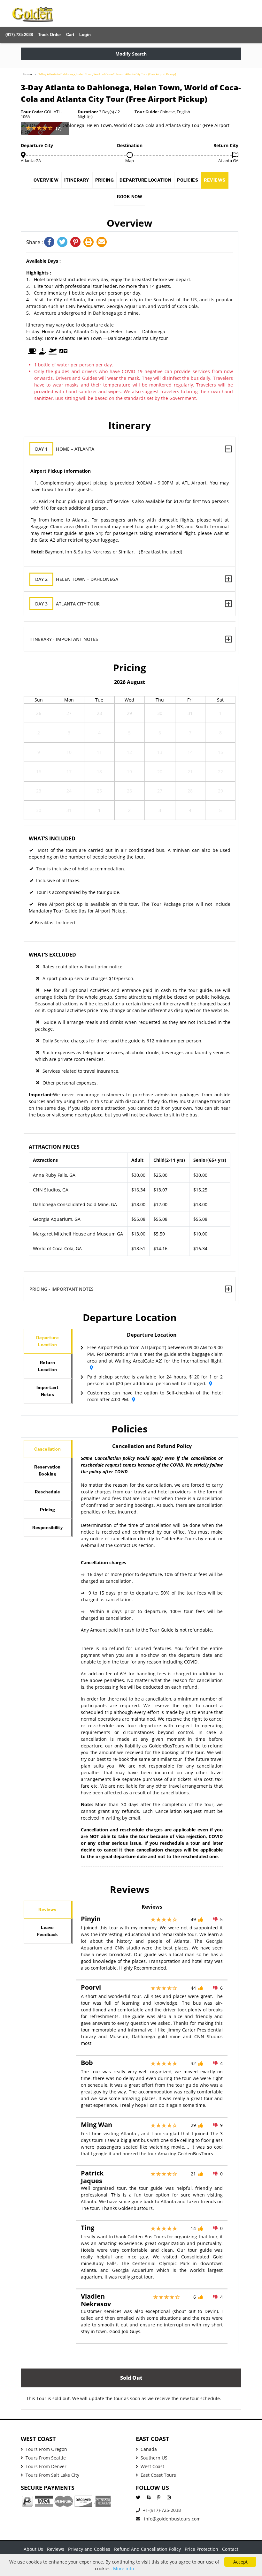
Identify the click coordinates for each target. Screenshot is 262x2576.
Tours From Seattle (46, 2458)
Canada (149, 2449)
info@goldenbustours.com (172, 2519)
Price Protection (201, 2549)
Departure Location (145, 180)
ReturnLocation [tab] (47, 1366)
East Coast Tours (158, 2475)
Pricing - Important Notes (62, 1289)
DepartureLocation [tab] (48, 1341)
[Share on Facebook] (51, 242)
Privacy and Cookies (89, 2549)
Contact (230, 2549)
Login (85, 35)
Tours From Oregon (46, 2449)
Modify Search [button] (131, 54)
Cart (70, 35)
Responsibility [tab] (47, 1528)
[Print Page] (90, 242)
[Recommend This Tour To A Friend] (102, 242)
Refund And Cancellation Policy (147, 2549)
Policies (188, 180)
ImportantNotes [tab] (48, 1391)
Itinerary (77, 180)
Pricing (105, 180)
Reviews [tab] (47, 1910)
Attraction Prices (54, 1147)
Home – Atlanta (65, 449)
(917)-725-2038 (19, 35)
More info (123, 2568)
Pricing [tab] (48, 1510)
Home (28, 74)
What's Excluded (52, 955)
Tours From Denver (46, 2466)
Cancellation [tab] (47, 1449)
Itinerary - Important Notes (64, 639)
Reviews (215, 180)
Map (130, 161)
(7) (59, 128)
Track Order (50, 35)
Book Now (130, 197)
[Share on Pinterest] (77, 242)
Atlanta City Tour (67, 604)
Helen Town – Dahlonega (77, 579)
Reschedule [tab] (47, 1492)
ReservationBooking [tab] (47, 1470)
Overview (46, 180)
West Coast (152, 2466)
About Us (33, 2549)
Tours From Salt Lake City (52, 2475)
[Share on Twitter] (64, 242)
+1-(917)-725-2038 (162, 2510)
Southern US (154, 2458)
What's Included (52, 838)
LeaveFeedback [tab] (47, 1931)
